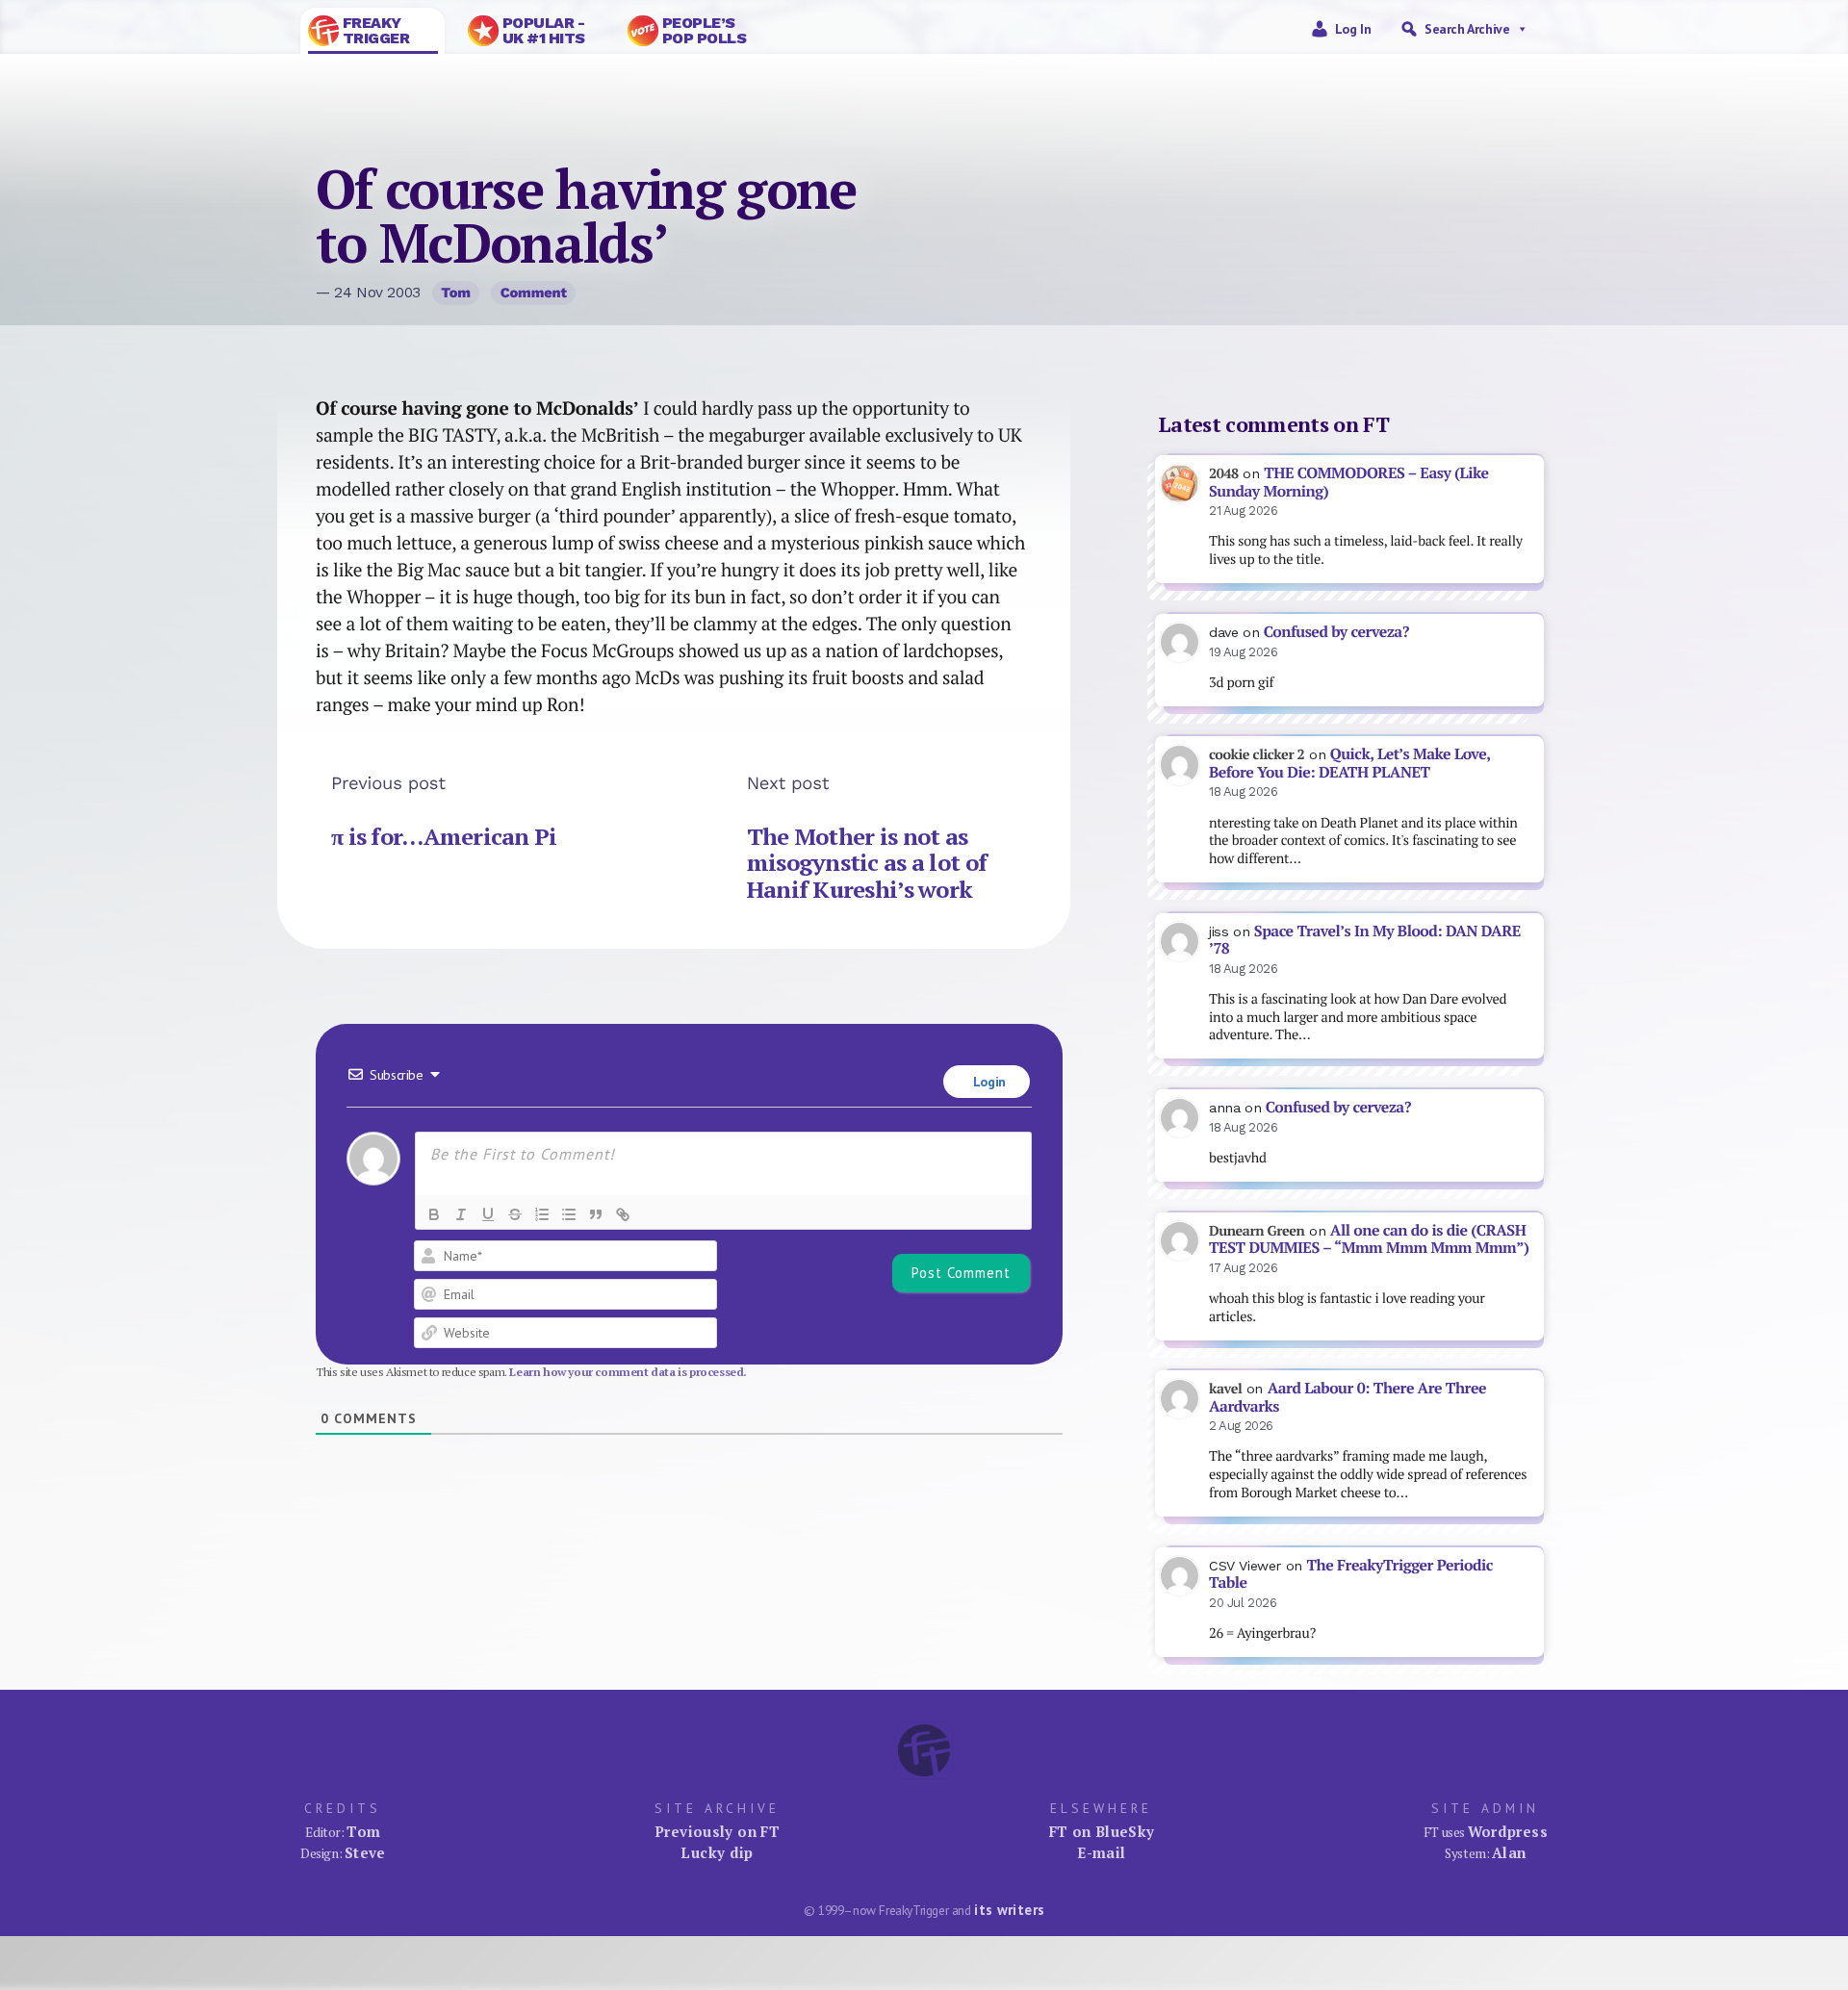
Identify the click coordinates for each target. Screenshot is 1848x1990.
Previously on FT (717, 1831)
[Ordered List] (542, 1214)
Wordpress (1508, 1831)
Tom (456, 293)
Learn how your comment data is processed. (628, 1372)
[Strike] (515, 1214)
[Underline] (488, 1214)
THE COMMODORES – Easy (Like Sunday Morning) (1349, 482)
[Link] (623, 1214)
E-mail (1101, 1852)
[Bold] (434, 1214)
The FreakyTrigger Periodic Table (1351, 1574)
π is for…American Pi (444, 836)
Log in (1353, 29)
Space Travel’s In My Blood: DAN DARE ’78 (1365, 940)
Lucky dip (717, 1852)
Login (988, 1082)
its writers (1009, 1910)
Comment (534, 293)
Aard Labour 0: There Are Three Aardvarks (1347, 1397)
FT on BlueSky (1102, 1831)
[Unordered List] (569, 1214)
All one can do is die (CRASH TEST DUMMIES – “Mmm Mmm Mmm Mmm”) (1369, 1239)
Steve (365, 1852)
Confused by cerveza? (1336, 632)
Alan (1509, 1852)
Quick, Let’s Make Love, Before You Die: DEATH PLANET (1349, 763)
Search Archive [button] (1467, 29)
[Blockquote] (596, 1214)
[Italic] (461, 1214)
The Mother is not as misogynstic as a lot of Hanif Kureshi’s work (867, 863)
